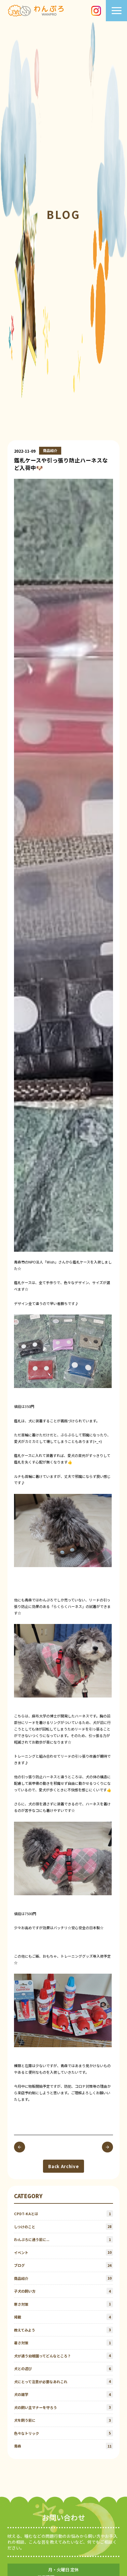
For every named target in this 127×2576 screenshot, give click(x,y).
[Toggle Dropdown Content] (117, 11)
